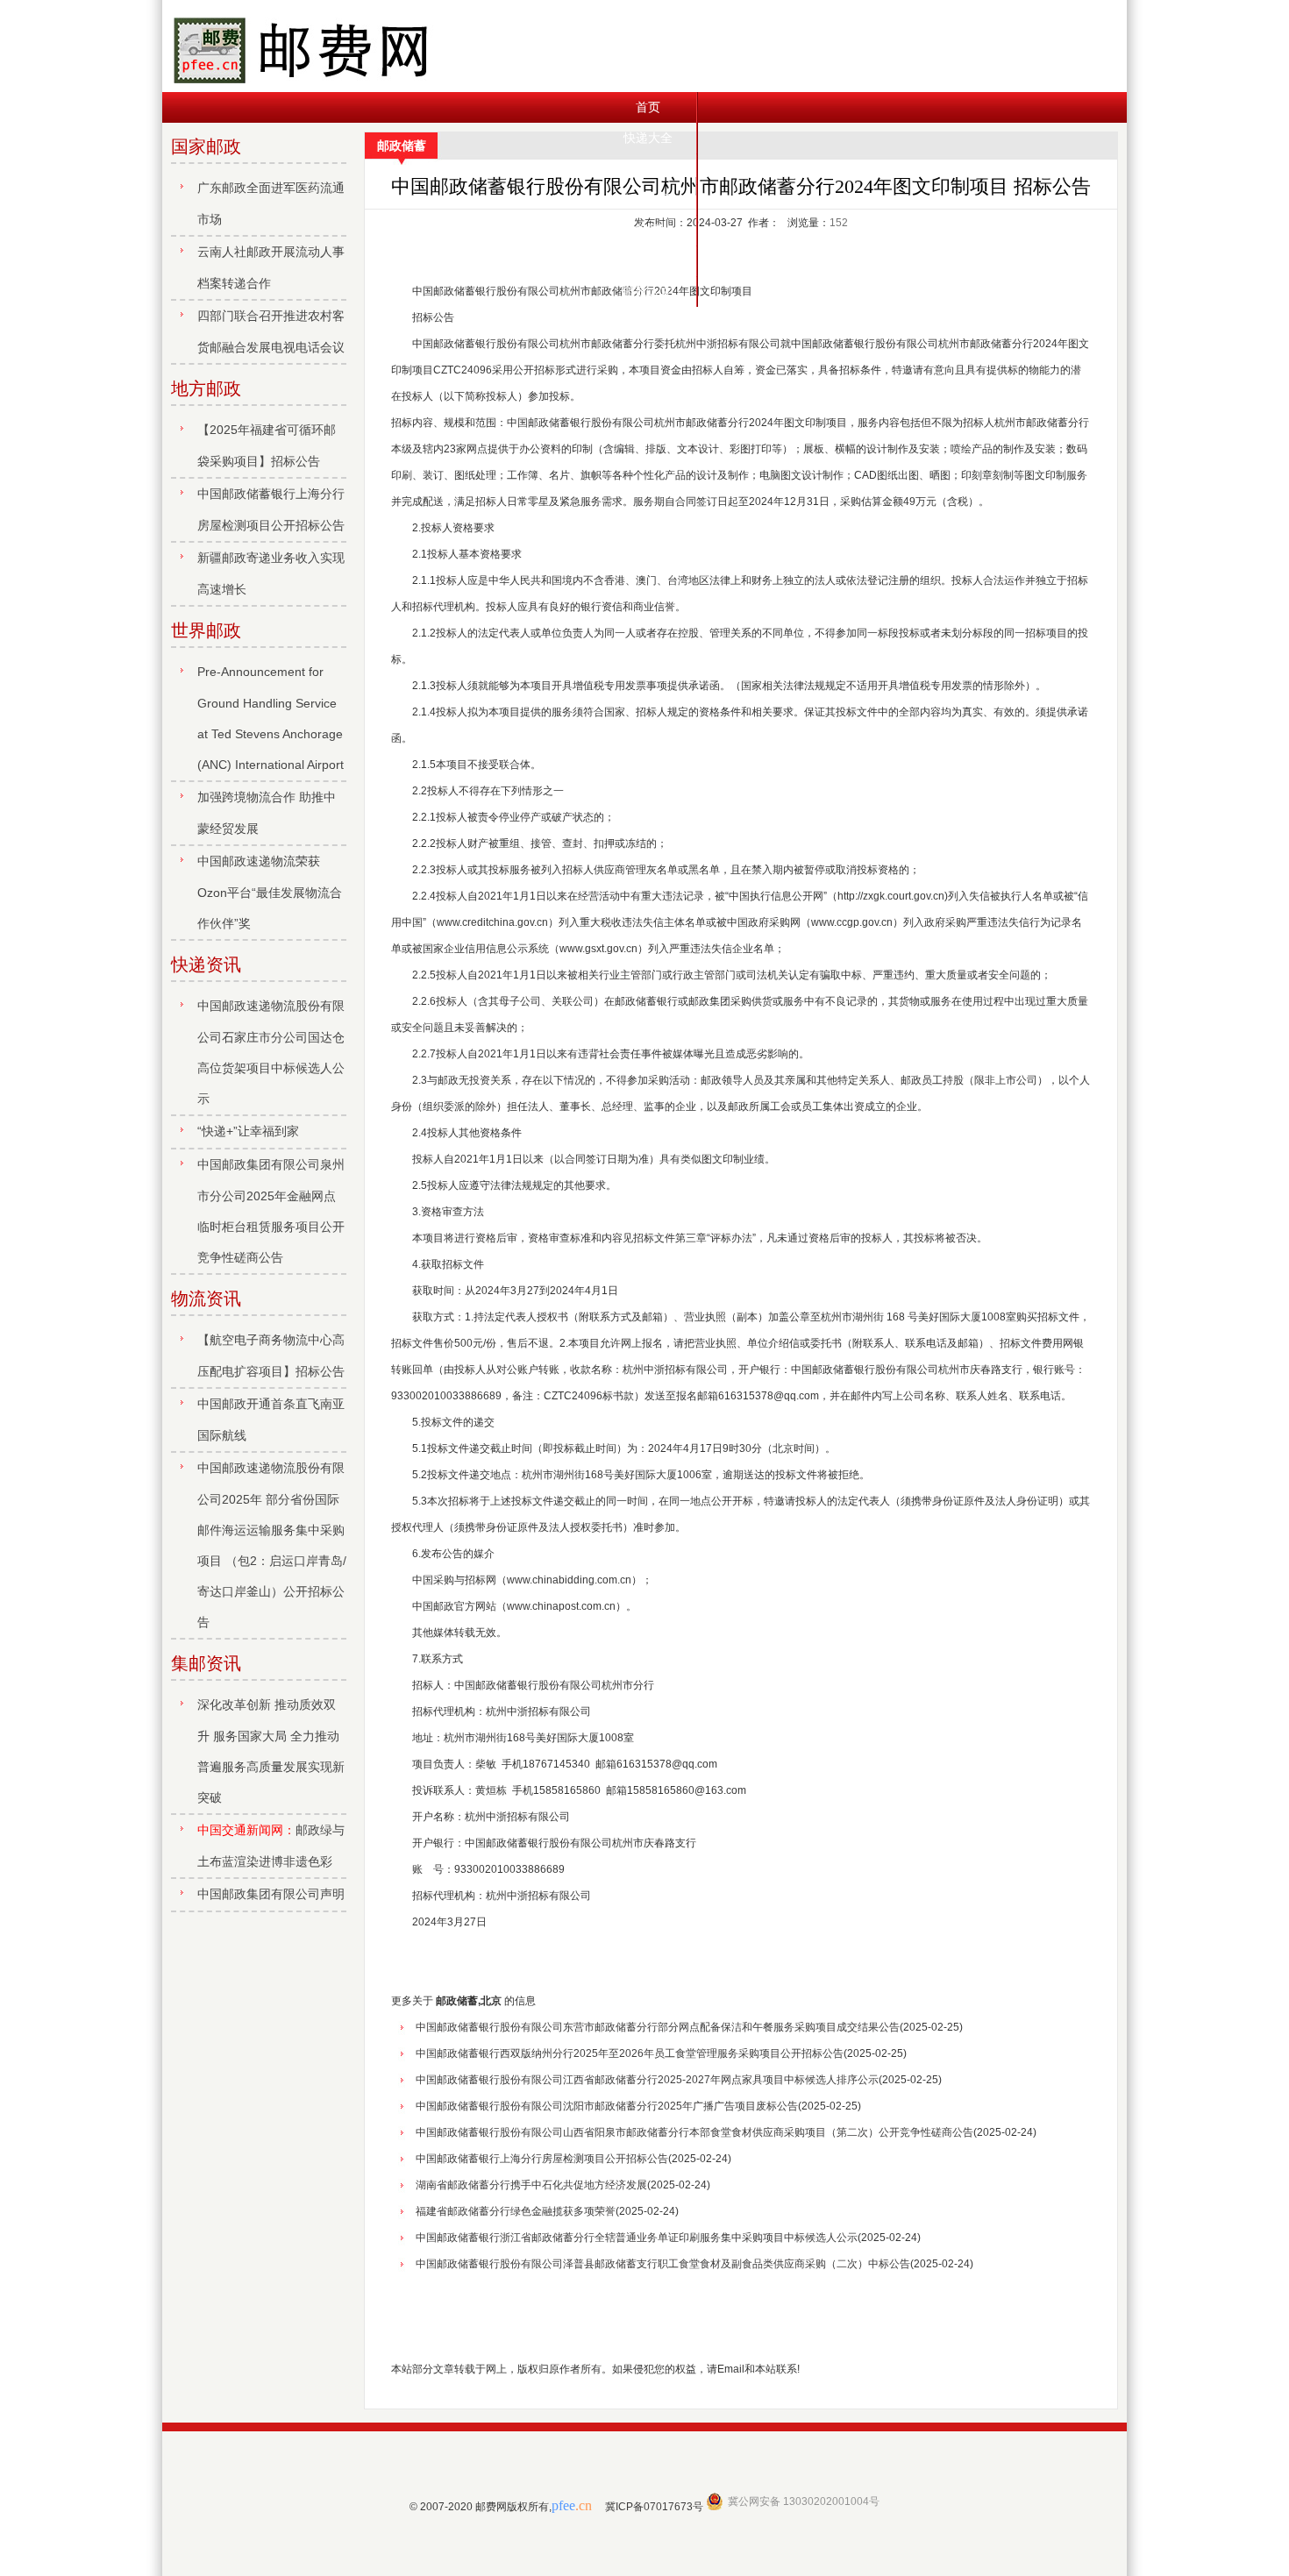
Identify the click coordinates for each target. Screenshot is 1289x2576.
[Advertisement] (741, 2316)
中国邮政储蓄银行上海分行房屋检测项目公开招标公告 (542, 2159)
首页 (648, 107)
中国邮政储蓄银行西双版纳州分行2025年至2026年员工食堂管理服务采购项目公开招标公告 (630, 2053)
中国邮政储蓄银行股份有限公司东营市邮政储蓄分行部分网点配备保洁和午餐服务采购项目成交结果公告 (658, 2027)
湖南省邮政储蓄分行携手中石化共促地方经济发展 (531, 2185)
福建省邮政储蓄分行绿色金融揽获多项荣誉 (516, 2211)
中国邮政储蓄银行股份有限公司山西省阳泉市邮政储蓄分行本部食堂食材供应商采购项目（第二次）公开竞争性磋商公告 (694, 2132)
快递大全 (648, 138)
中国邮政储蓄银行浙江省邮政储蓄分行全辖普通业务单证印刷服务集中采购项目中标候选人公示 (637, 2238)
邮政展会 (648, 260)
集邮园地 (648, 230)
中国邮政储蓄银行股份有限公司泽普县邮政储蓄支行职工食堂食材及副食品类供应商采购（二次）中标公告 (663, 2264)
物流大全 (648, 168)
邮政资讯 (648, 199)
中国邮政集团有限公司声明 (271, 1894)
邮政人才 (648, 291)
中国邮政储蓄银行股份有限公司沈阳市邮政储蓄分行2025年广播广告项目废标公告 (607, 2106)
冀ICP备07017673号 (654, 2507)
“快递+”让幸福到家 (248, 1131)
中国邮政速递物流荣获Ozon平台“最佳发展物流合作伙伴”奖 (270, 892)
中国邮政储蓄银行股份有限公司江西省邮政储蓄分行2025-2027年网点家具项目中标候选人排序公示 (647, 2080)
